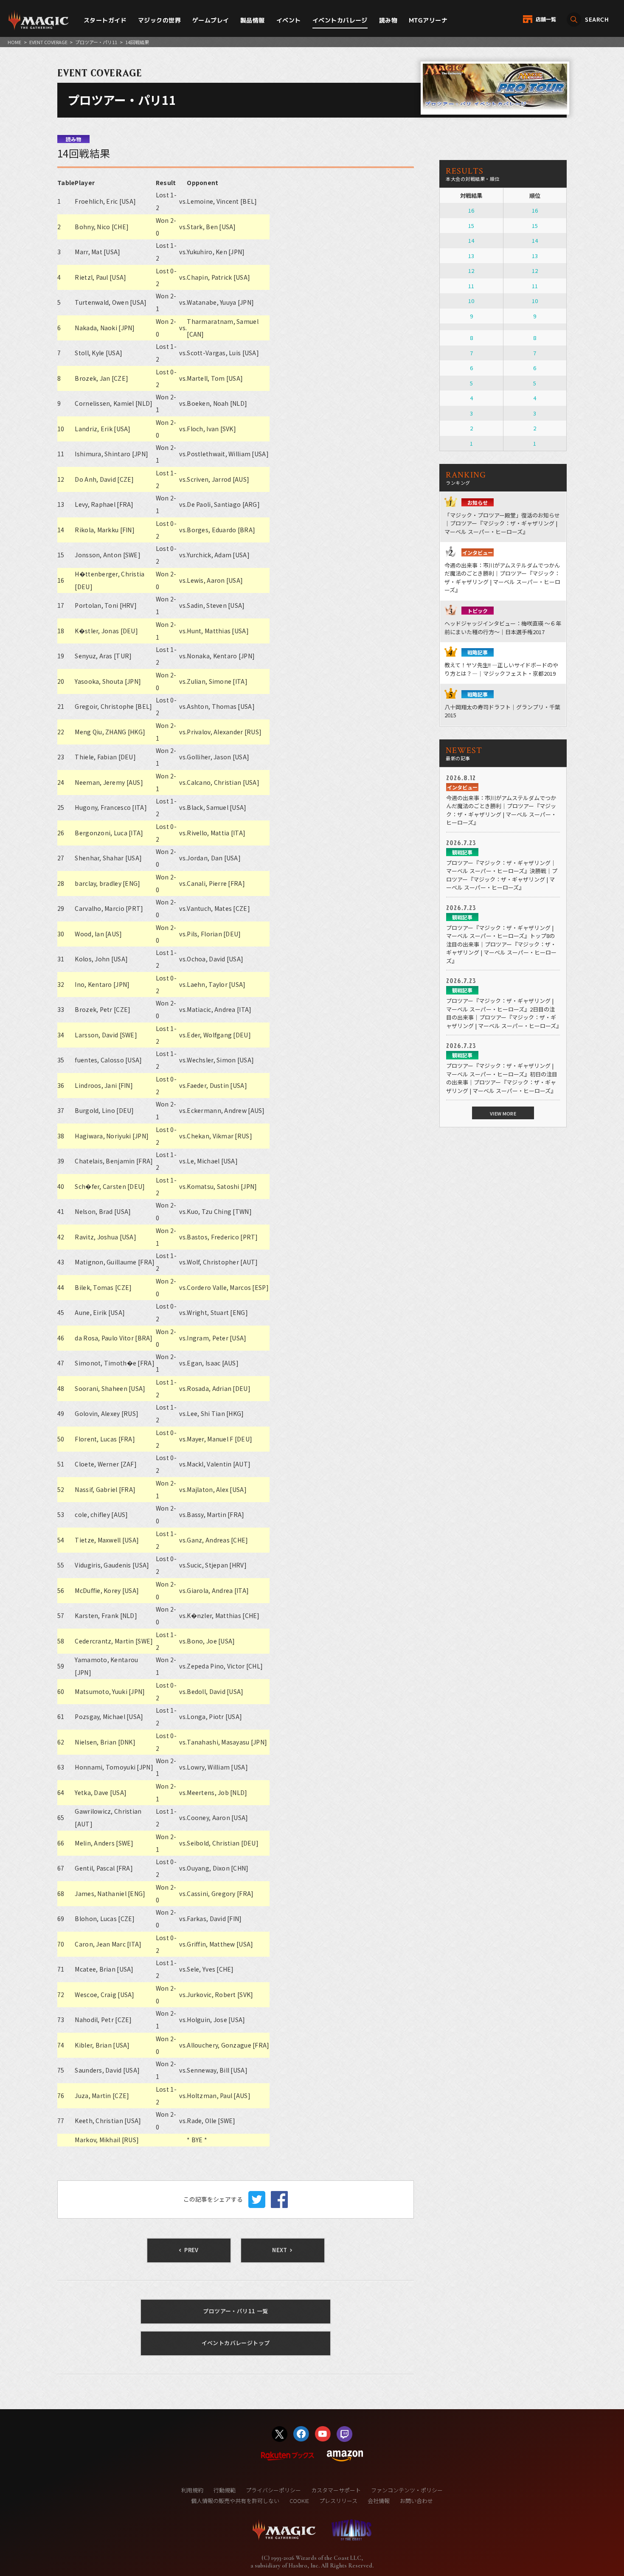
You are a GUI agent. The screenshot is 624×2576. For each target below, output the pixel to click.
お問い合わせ (416, 2501)
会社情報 (379, 2501)
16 (471, 210)
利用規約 (192, 2490)
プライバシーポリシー (273, 2490)
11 (471, 286)
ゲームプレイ (211, 20)
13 (471, 256)
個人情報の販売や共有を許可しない (235, 2501)
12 (471, 271)
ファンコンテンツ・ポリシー (407, 2490)
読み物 (388, 20)
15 (471, 226)
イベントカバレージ (340, 20)
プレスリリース (338, 2501)
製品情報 (253, 20)
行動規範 (225, 2490)
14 (471, 240)
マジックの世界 (159, 20)
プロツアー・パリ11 (96, 42)
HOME (14, 42)
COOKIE (299, 2501)
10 (471, 301)
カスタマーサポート (336, 2490)
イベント (289, 20)
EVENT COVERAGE (48, 42)
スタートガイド (105, 20)
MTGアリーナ (428, 20)
